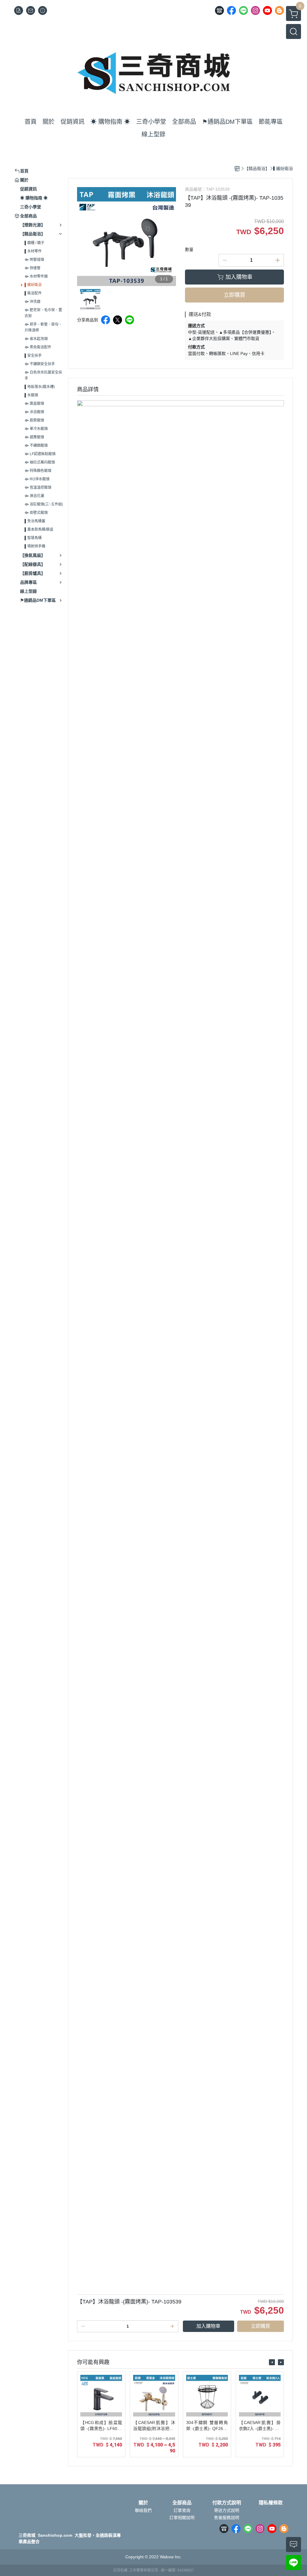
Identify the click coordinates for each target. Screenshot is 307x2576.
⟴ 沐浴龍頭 (34, 412)
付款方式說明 (227, 2503)
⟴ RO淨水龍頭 (37, 479)
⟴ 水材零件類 (36, 276)
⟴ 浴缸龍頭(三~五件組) (44, 504)
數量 (189, 249)
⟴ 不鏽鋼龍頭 (36, 446)
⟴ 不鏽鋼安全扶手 (40, 364)
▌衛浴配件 (33, 293)
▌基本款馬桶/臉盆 (39, 529)
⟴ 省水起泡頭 (36, 339)
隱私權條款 (271, 2503)
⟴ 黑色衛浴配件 (38, 347)
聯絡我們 (143, 2510)
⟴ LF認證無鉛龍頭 (40, 454)
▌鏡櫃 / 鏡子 (34, 243)
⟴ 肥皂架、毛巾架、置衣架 (43, 313)
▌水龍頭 (31, 395)
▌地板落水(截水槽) (40, 387)
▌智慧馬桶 (33, 538)
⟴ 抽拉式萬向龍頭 (40, 462)
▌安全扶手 (33, 356)
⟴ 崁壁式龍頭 (36, 513)
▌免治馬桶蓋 (35, 521)
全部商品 (182, 2503)
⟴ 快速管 (33, 268)
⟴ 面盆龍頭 (34, 404)
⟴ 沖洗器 (33, 302)
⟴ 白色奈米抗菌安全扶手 (43, 375)
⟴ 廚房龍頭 (34, 420)
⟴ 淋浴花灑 (34, 496)
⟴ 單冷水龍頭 (36, 429)
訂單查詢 (182, 2510)
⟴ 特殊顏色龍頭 (38, 471)
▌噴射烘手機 (35, 546)
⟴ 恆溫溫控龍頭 (38, 487)
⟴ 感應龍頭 (34, 437)
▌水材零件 (33, 251)
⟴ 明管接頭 (34, 260)
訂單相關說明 (182, 2518)
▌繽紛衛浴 (33, 285)
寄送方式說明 (227, 2510)
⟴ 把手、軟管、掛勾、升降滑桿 (43, 327)
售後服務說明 (227, 2518)
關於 (143, 2503)
